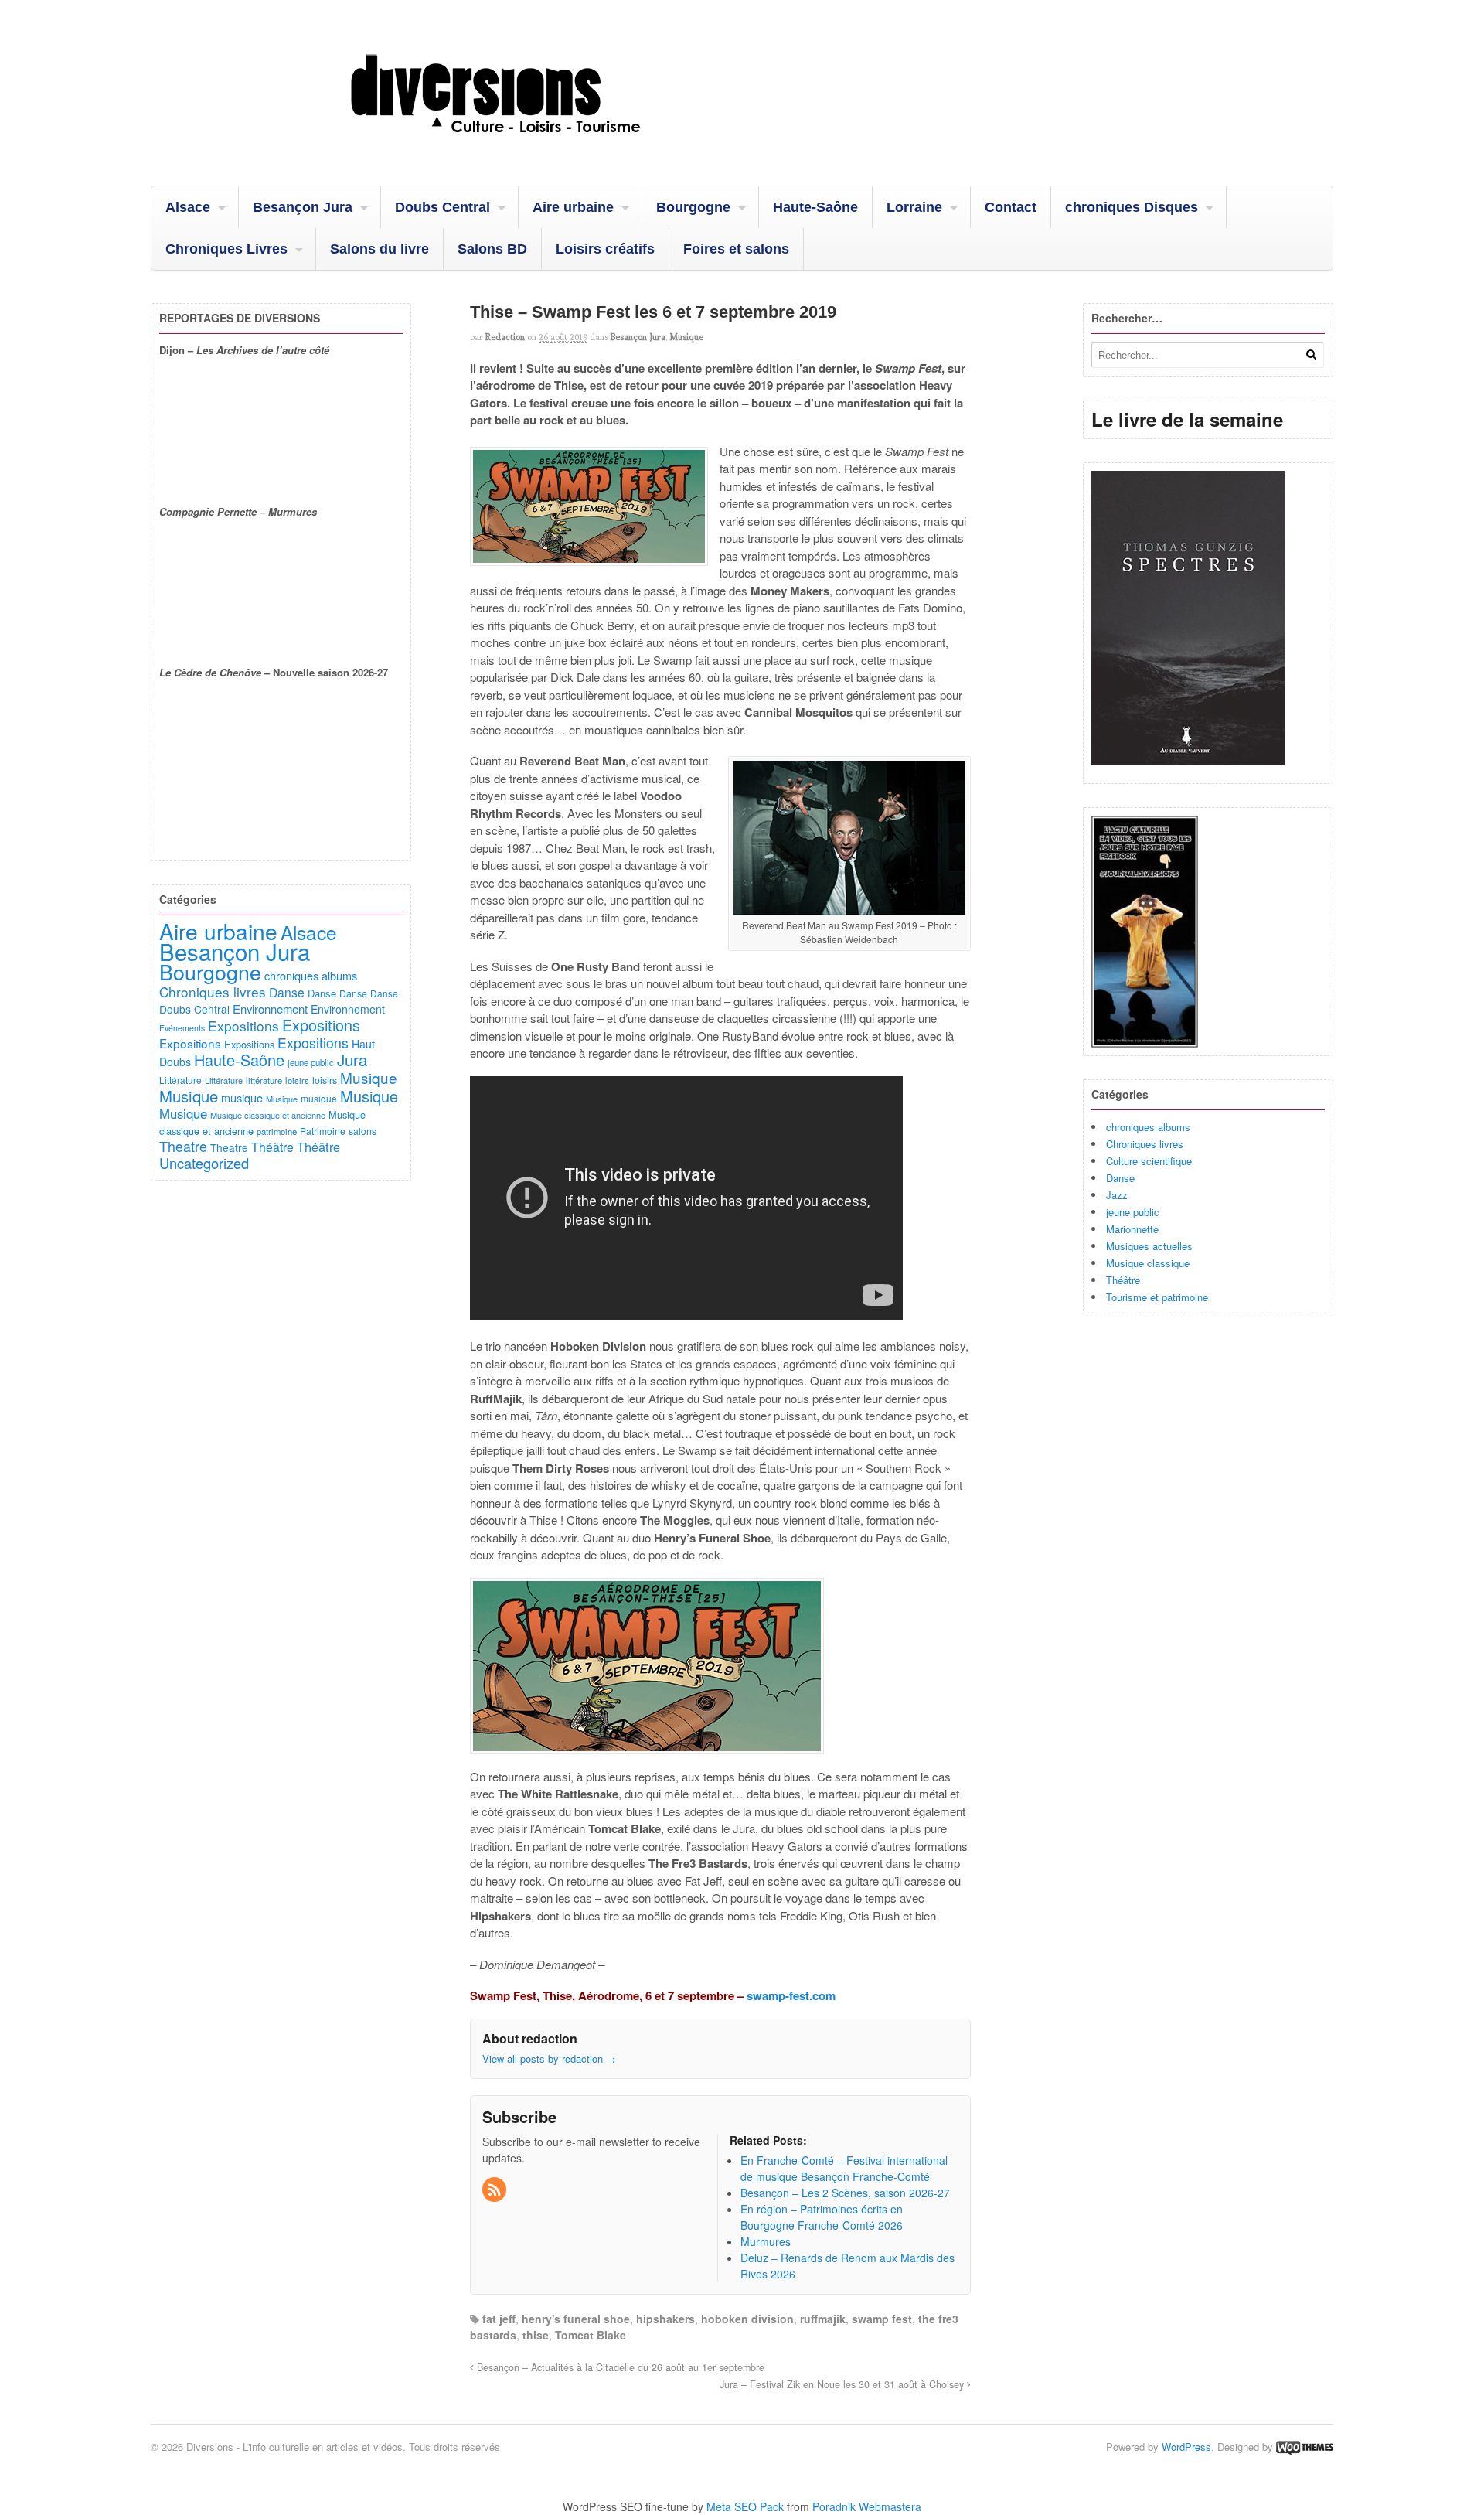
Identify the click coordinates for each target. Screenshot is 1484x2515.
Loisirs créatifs (605, 249)
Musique (686, 337)
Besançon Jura (303, 207)
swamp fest (882, 2319)
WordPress (1186, 2447)
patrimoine (277, 1131)
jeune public (1133, 1212)
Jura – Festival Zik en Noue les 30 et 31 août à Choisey (843, 2384)
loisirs (297, 1080)
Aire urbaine (573, 207)
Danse (1120, 1178)
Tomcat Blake (591, 2335)
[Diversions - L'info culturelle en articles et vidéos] (537, 146)
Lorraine (914, 207)
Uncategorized (204, 1163)
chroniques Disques (1132, 207)
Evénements (182, 1028)
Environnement (270, 1009)
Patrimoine (323, 1131)
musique (242, 1097)
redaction (505, 337)
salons (362, 1131)
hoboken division (747, 2319)
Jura (352, 1059)
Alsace (188, 207)
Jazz (1117, 1195)
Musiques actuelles (1149, 1246)
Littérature (180, 1080)
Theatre (183, 1146)
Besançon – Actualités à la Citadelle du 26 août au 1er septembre (619, 2367)
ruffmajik (823, 2319)
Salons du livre (380, 249)
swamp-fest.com (791, 1995)
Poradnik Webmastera (867, 2506)
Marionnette (1132, 1229)
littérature (264, 1080)
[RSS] (495, 2190)
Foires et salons (736, 249)
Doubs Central (442, 207)
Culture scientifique (1149, 1161)
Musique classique (1148, 1263)
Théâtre (1123, 1280)
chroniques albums (1148, 1127)
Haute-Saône (815, 207)
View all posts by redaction (549, 2058)
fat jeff (499, 2319)
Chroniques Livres (226, 249)
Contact (1011, 207)
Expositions (243, 1026)
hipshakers (665, 2319)
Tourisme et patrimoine (1157, 1297)
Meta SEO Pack (745, 2506)
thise (536, 2335)
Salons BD (492, 249)
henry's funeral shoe (576, 2319)
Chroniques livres (1145, 1144)
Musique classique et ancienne (268, 1115)
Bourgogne (693, 207)
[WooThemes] (1305, 2447)
